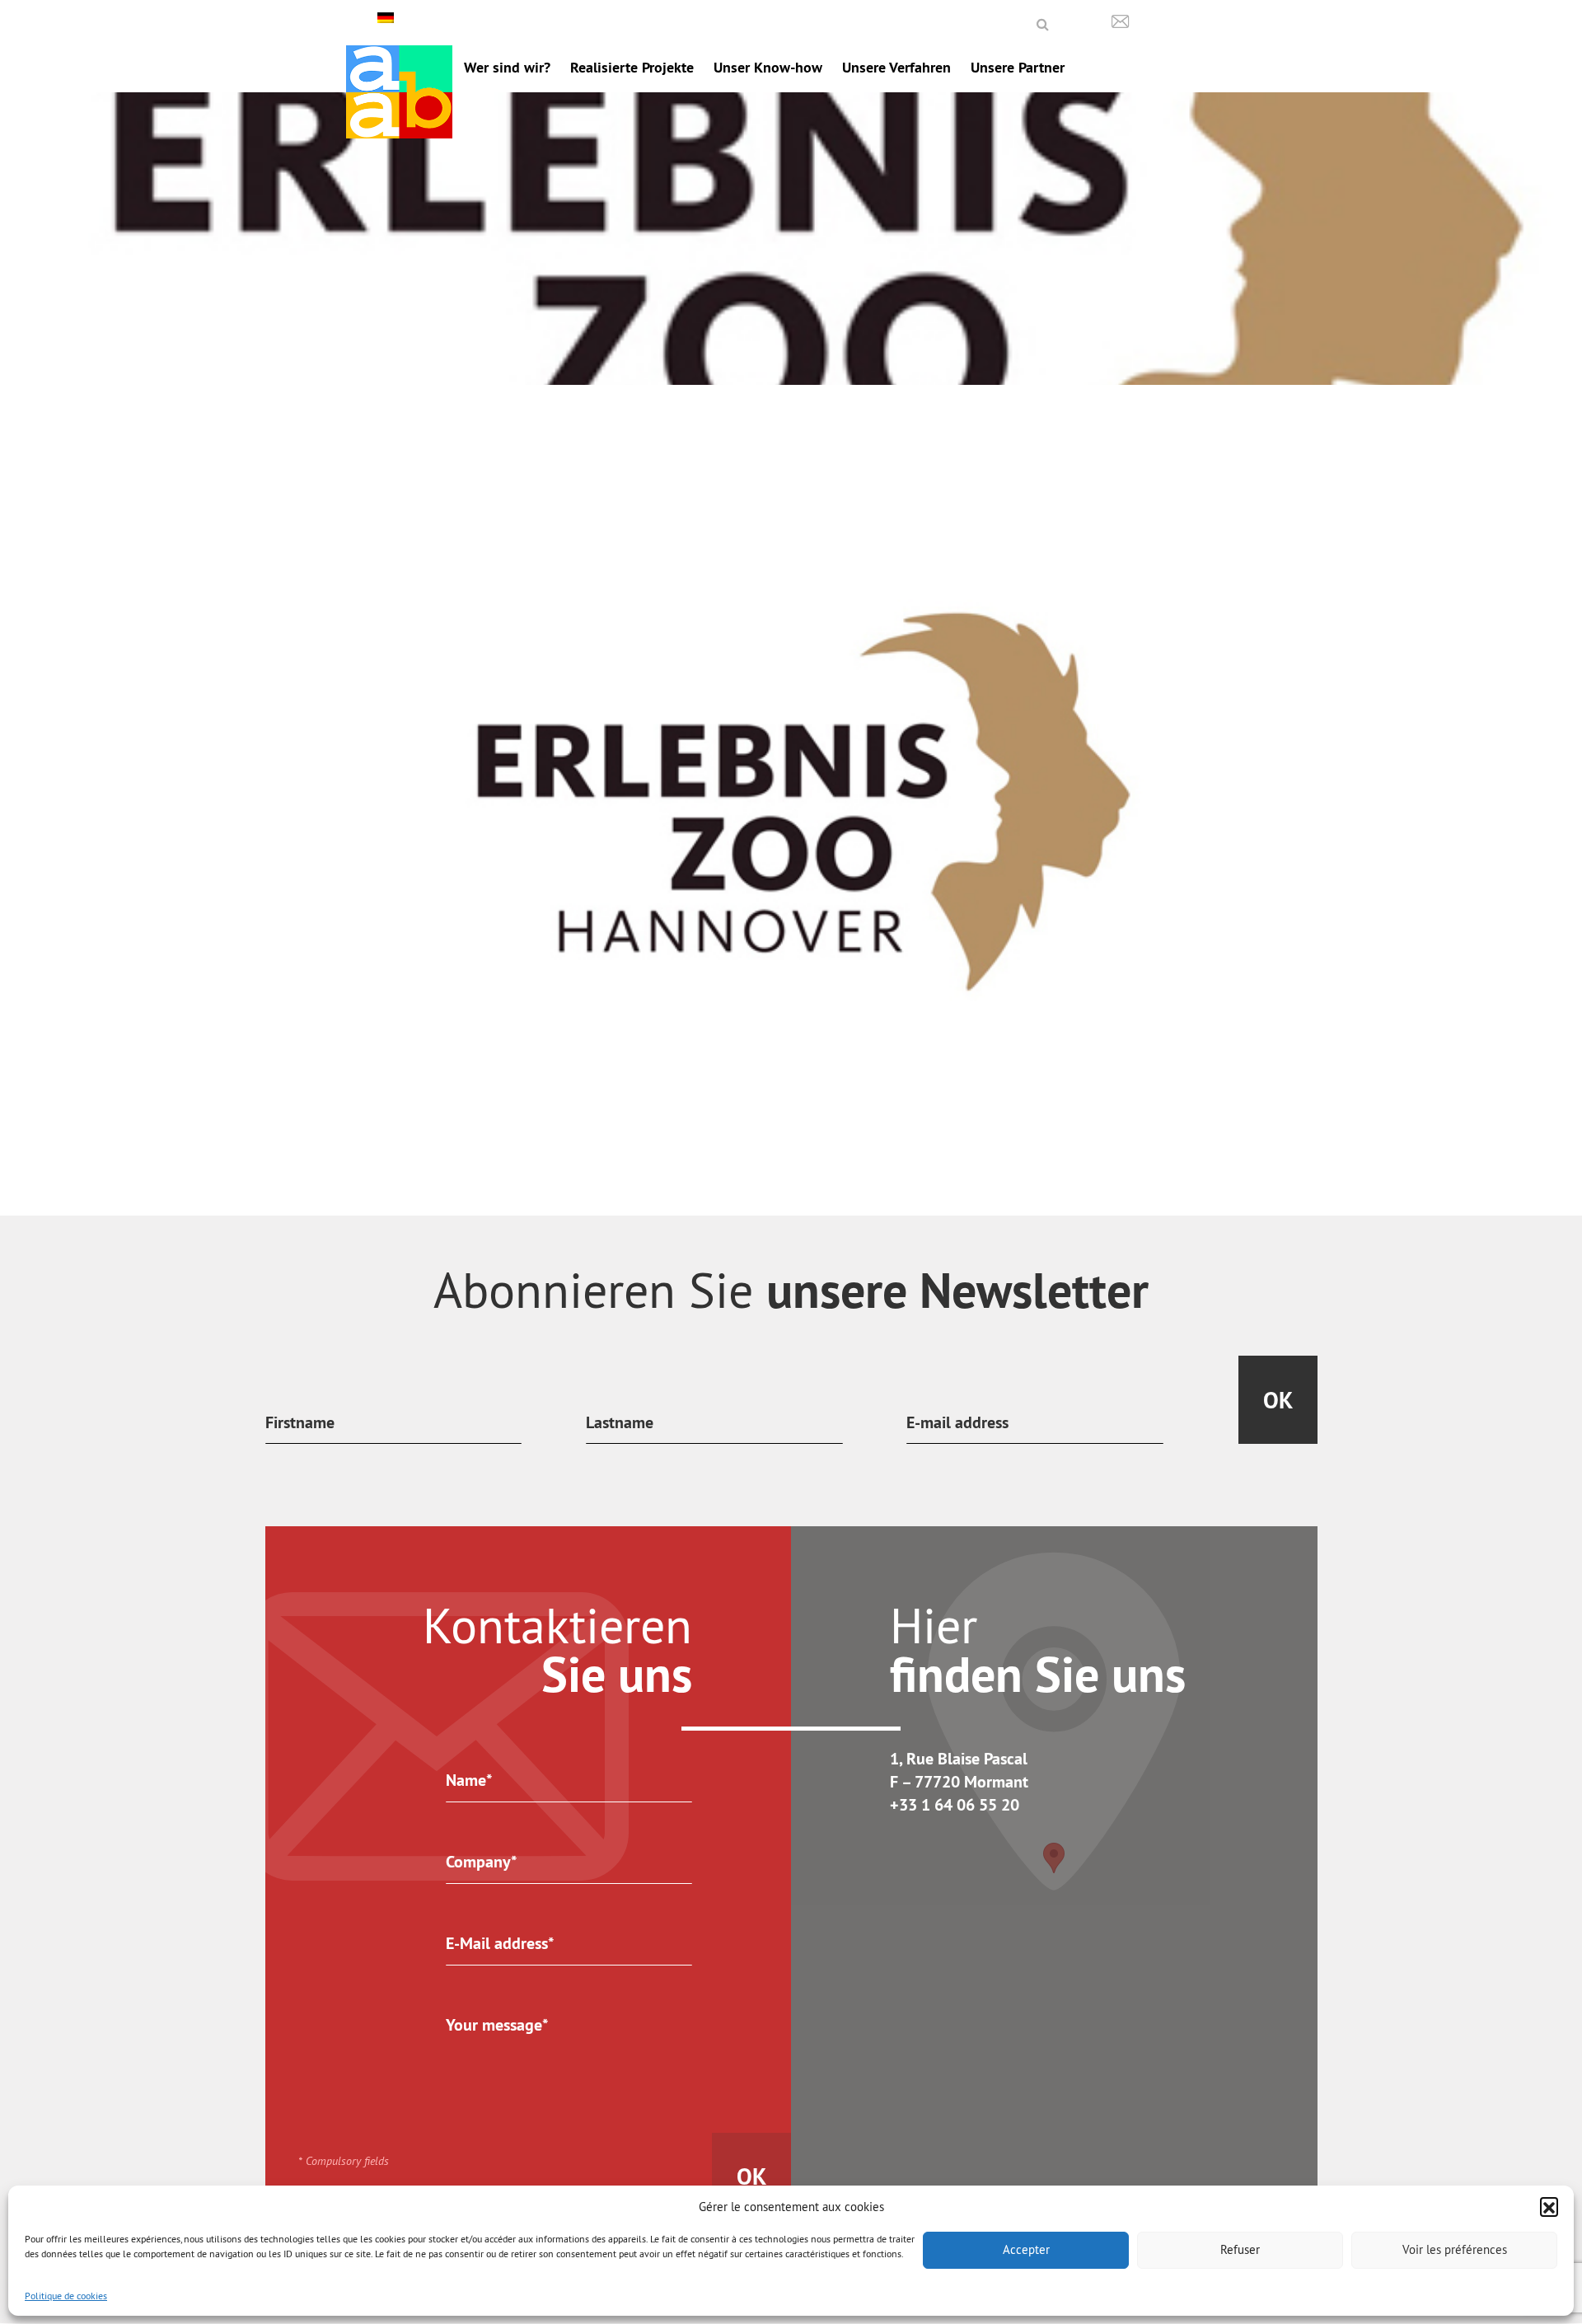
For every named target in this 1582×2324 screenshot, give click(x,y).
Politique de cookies (66, 2296)
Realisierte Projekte (632, 67)
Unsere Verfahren (896, 67)
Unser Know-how (768, 67)
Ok (1278, 1400)
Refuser (1240, 2249)
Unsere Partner (1018, 67)
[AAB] (399, 92)
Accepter (1026, 2249)
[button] (1549, 2206)
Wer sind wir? (507, 67)
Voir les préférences (1455, 2249)
